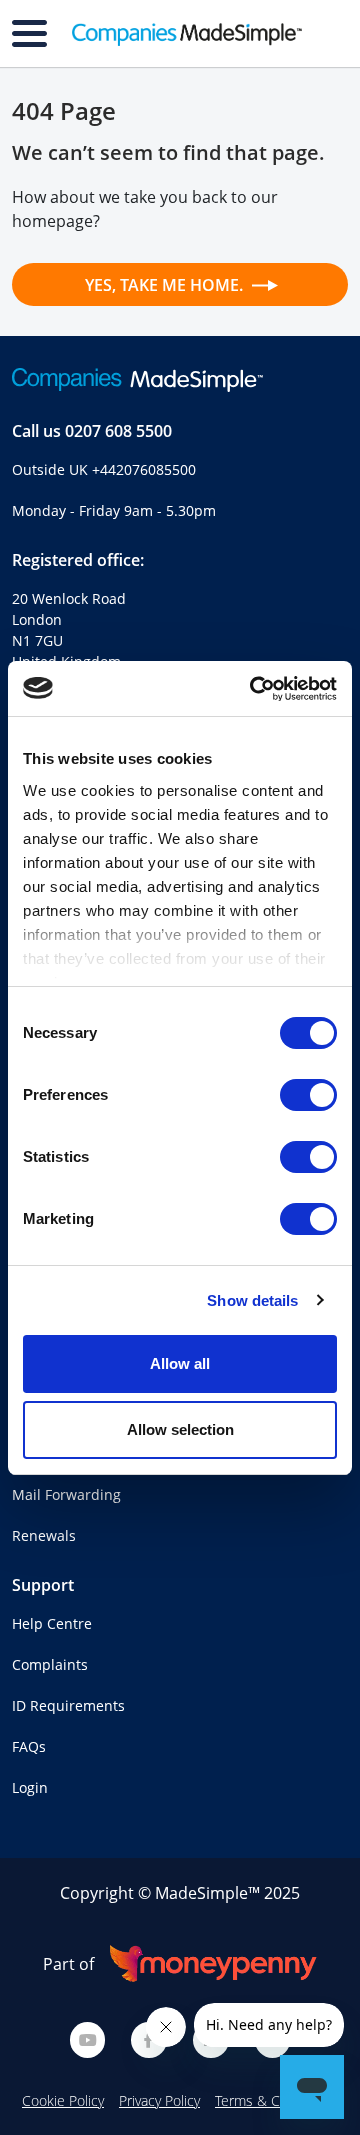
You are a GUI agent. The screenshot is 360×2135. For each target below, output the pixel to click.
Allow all (180, 1363)
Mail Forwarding (66, 1494)
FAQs (29, 1746)
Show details (252, 1300)
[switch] (308, 1095)
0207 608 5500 (118, 431)
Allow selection (180, 1429)
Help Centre (52, 1623)
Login (30, 1787)
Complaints (50, 1664)
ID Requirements (68, 1705)
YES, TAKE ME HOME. (166, 285)
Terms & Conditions (276, 2100)
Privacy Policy (159, 2100)
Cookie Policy (63, 2100)
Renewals (44, 1535)
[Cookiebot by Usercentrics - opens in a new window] (254, 689)
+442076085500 (144, 469)
